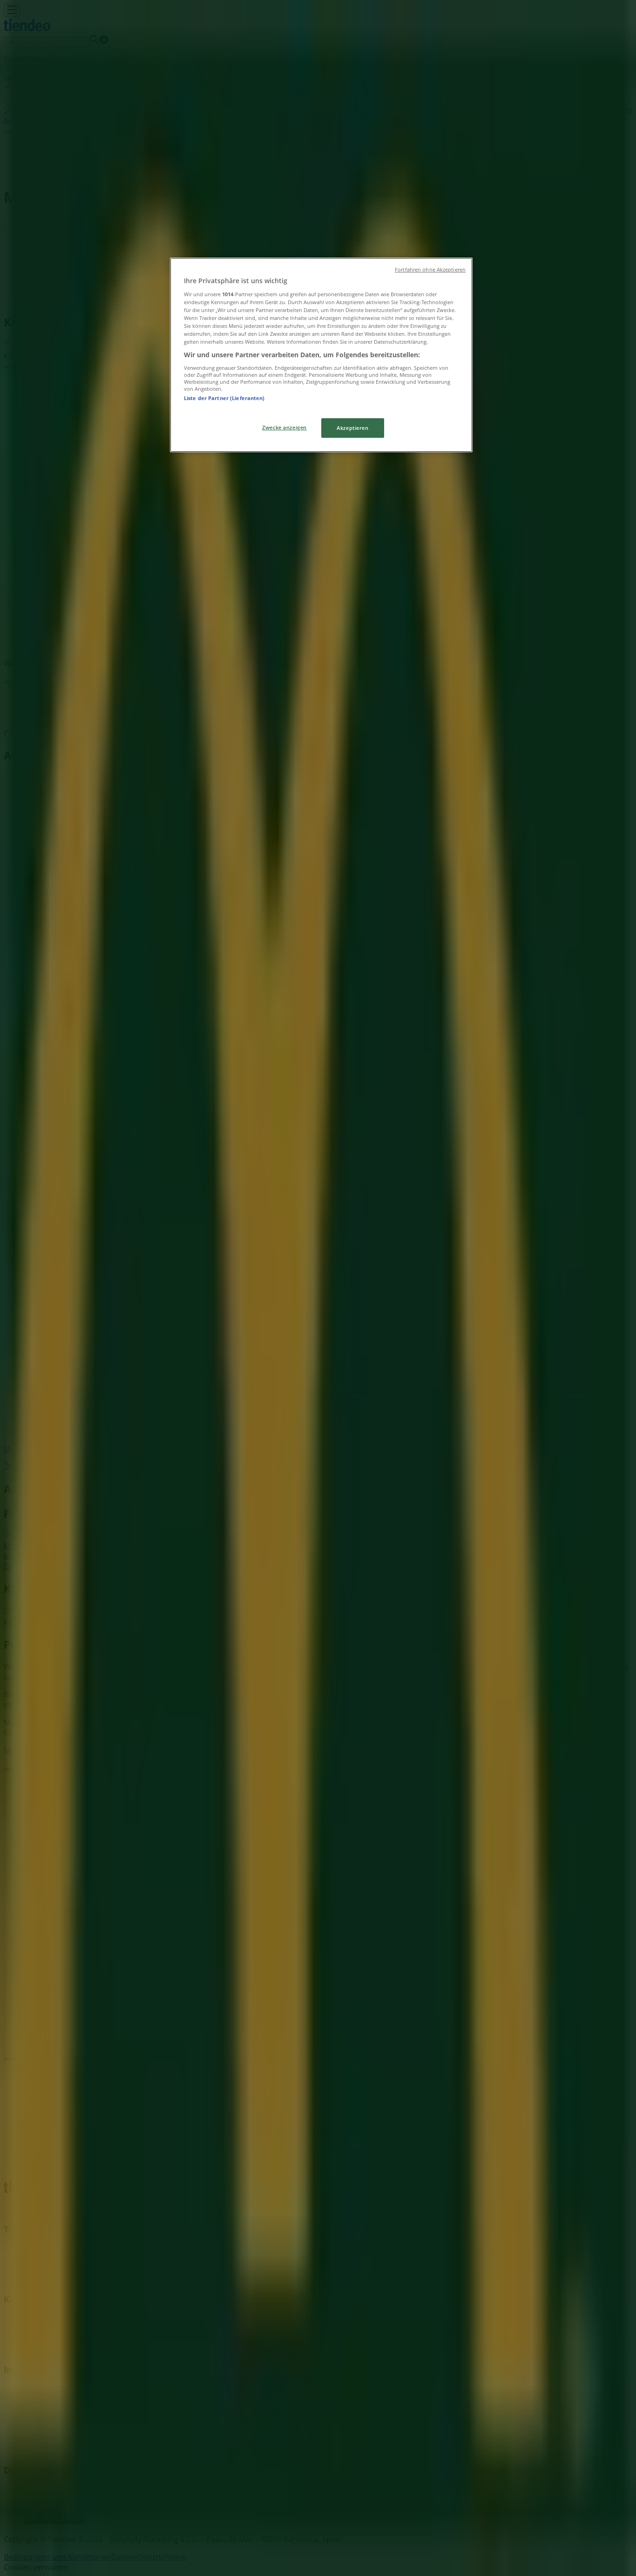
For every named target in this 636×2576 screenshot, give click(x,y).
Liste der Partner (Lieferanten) (224, 398)
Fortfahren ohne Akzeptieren (430, 270)
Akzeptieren (352, 428)
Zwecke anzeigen (284, 427)
